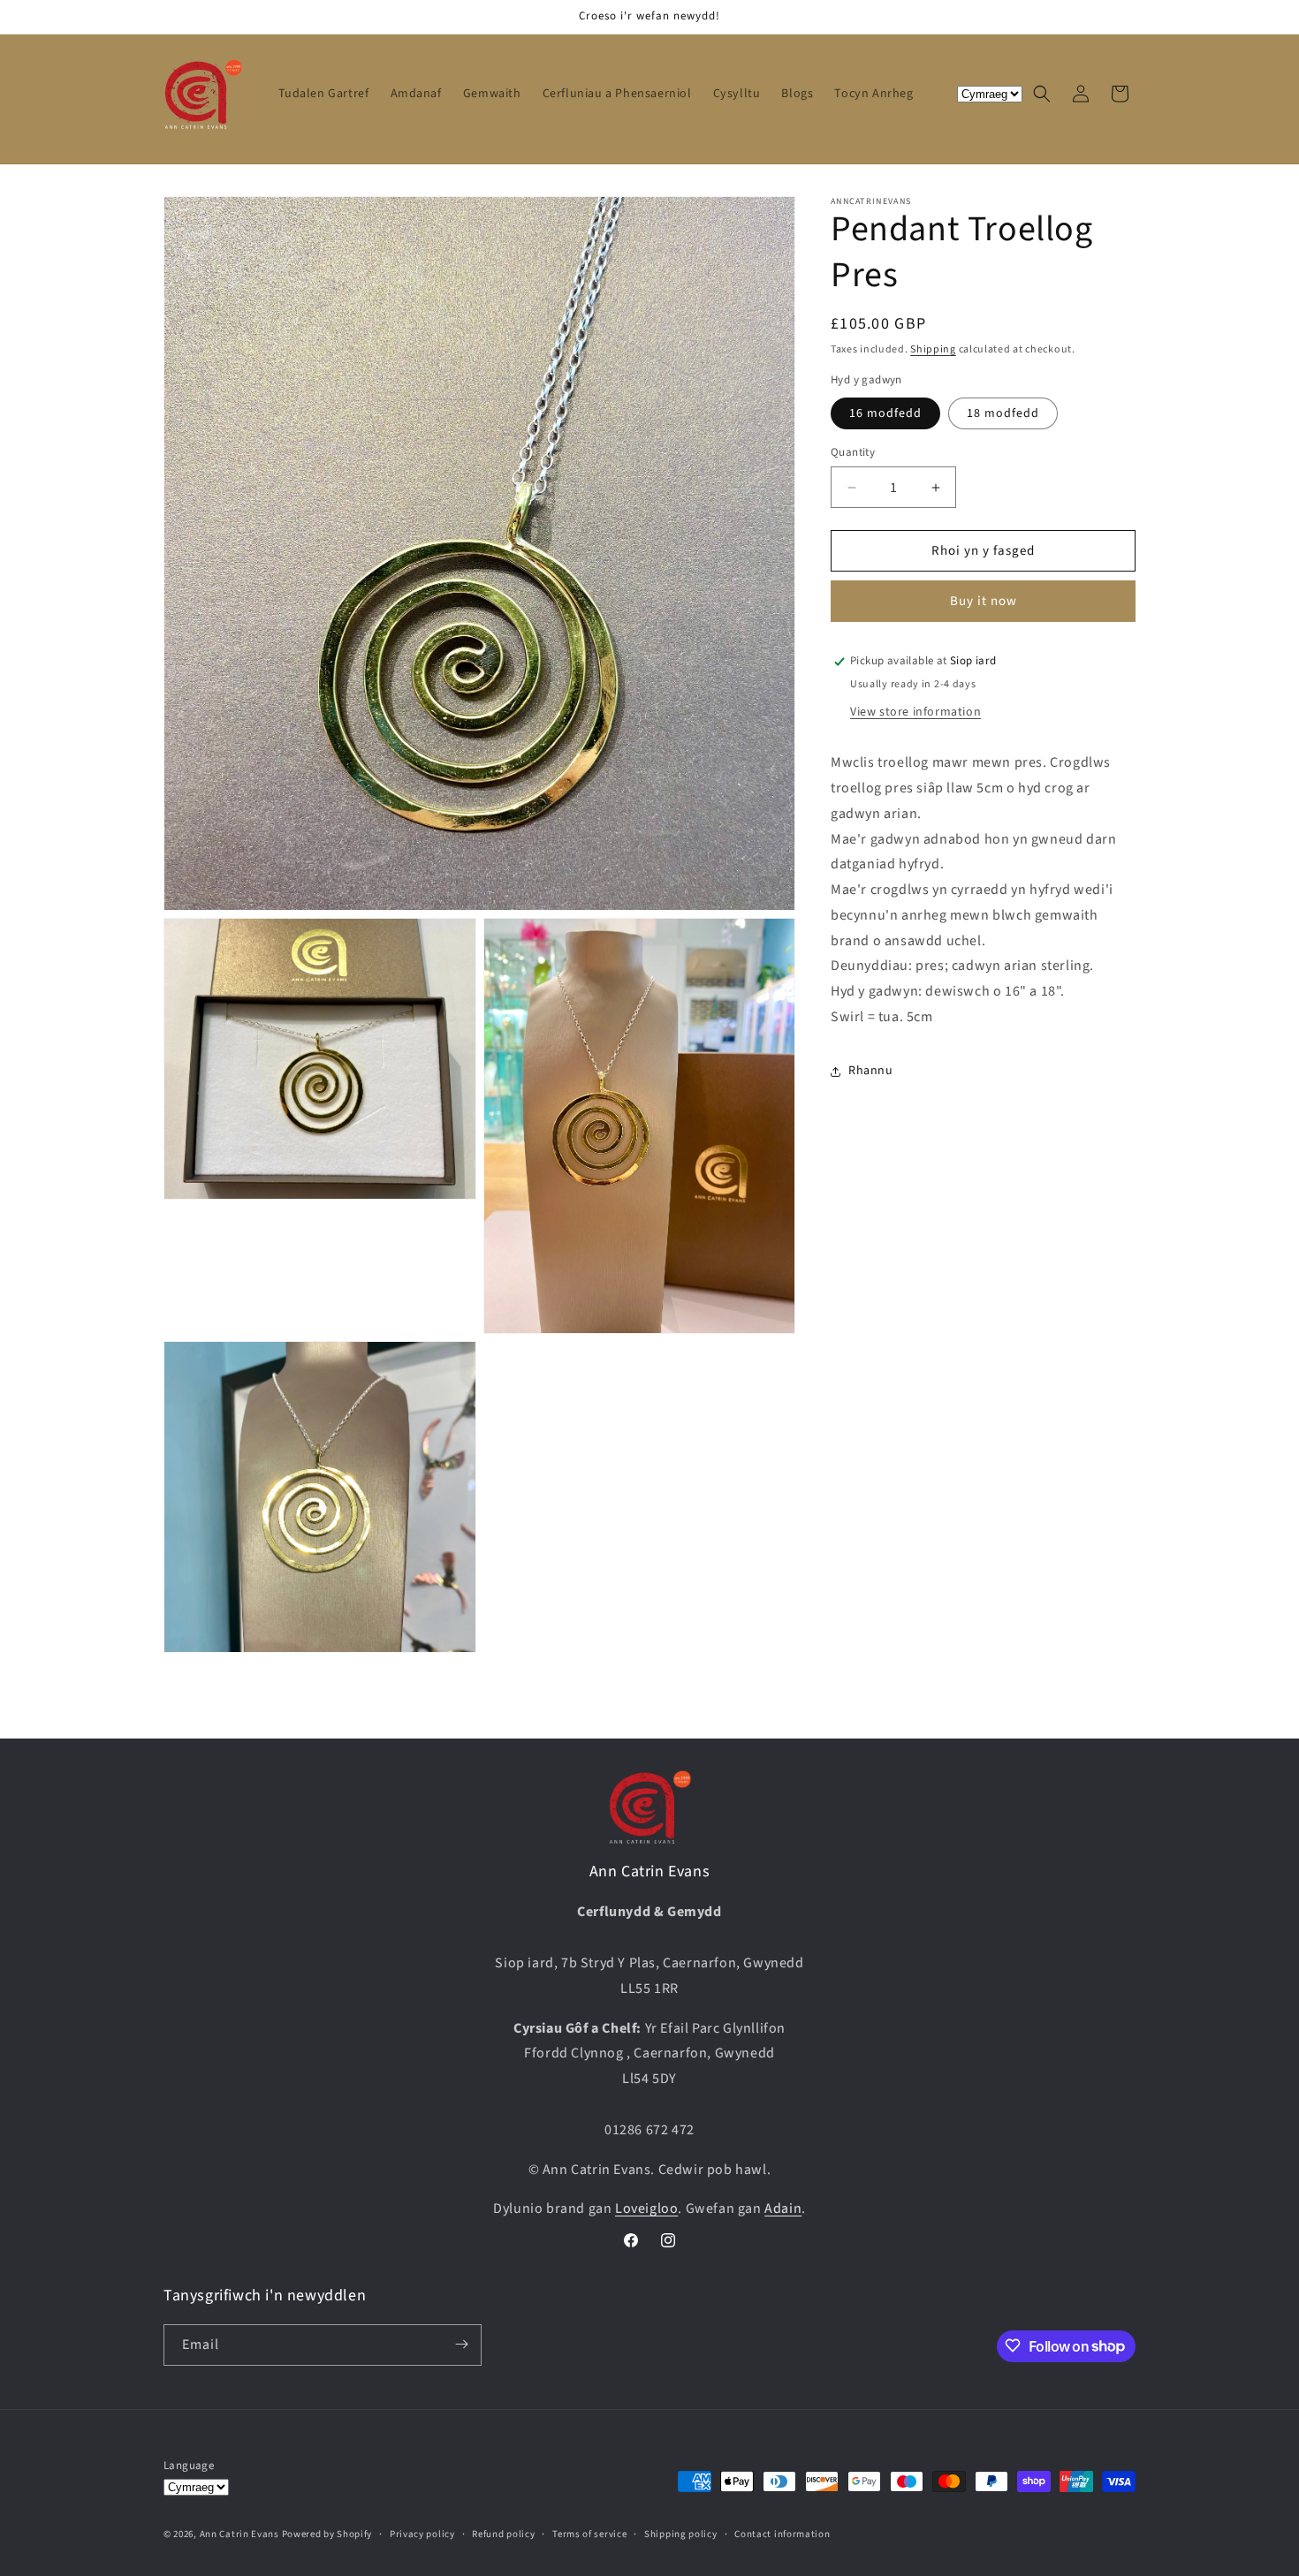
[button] (1042, 94)
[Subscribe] (461, 2344)
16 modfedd (885, 413)
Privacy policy (422, 2534)
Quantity (853, 452)
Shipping (933, 349)
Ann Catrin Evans (239, 2535)
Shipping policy (681, 2534)
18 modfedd (1003, 413)
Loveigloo (646, 2209)
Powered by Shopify (327, 2535)
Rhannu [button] (871, 1071)
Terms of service (589, 2534)
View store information (915, 712)
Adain (783, 2209)
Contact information (782, 2534)
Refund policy (503, 2534)
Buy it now (984, 601)
